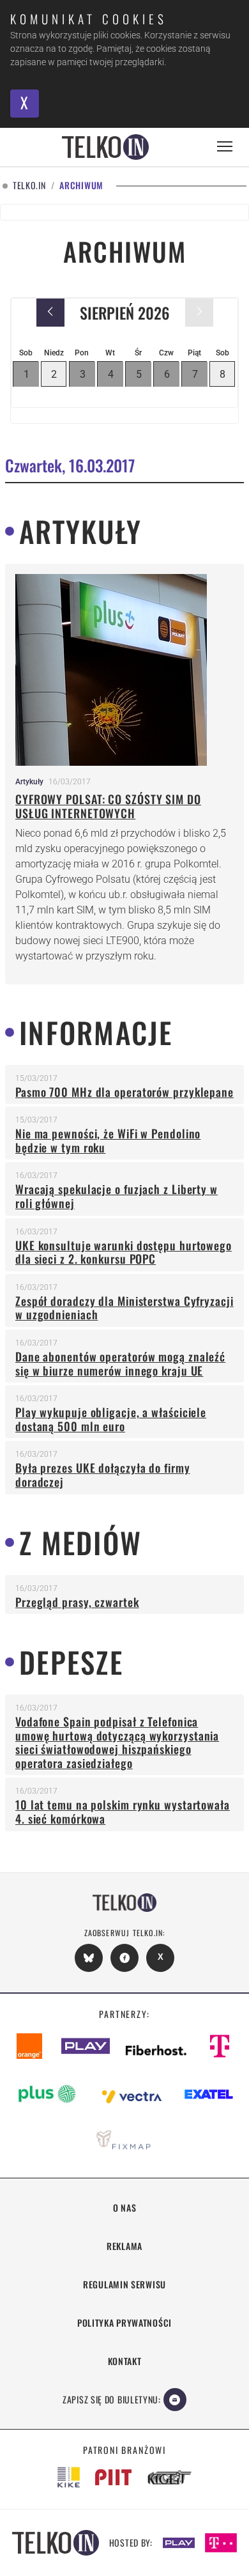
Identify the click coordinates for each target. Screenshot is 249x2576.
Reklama (124, 2246)
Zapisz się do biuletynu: (112, 2399)
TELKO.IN (29, 186)
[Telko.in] (105, 147)
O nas (125, 2207)
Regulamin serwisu (124, 2284)
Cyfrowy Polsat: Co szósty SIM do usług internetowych (108, 806)
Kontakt (125, 2361)
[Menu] (225, 147)
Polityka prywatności (124, 2323)
